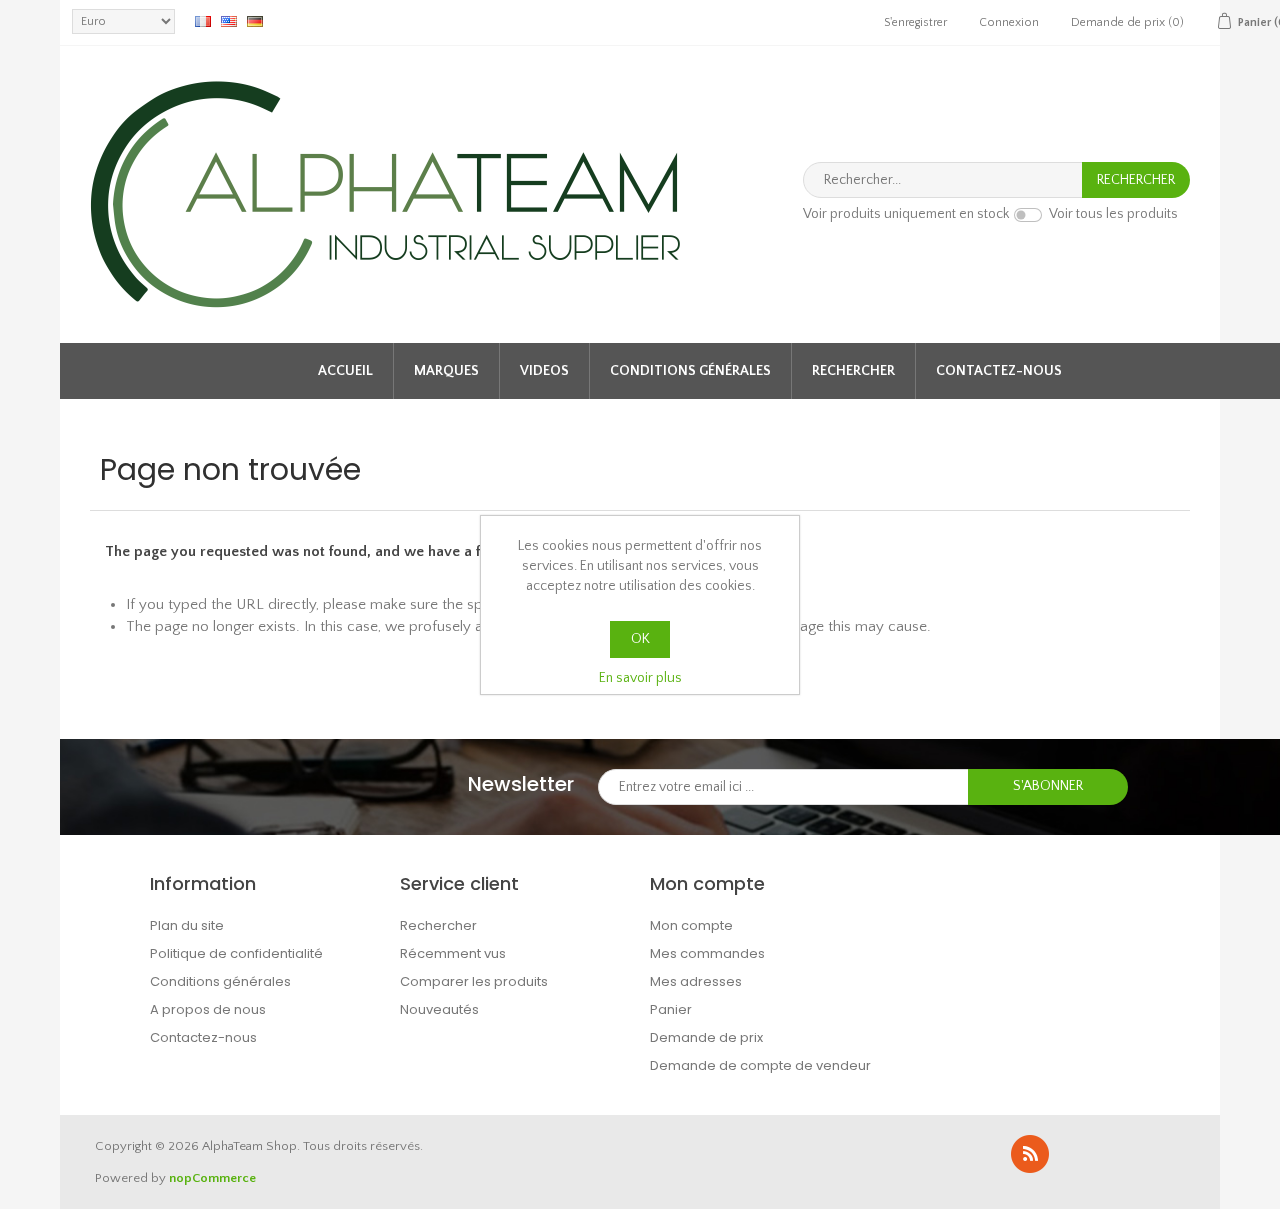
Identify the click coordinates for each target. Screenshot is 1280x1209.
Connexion (1009, 22)
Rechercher (853, 371)
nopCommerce (212, 1178)
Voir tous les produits (1113, 215)
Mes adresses (696, 981)
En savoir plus (640, 678)
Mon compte (691, 925)
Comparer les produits (474, 981)
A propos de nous (208, 1009)
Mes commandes (707, 953)
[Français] (203, 21)
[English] (229, 21)
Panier (671, 1009)
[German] (255, 21)
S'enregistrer (915, 22)
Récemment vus (453, 953)
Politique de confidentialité (236, 953)
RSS (1030, 1154)
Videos (544, 371)
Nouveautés (439, 1009)
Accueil (345, 371)
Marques (446, 371)
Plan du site (187, 925)
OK (640, 639)
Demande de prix (706, 1037)
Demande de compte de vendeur (760, 1065)
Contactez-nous (999, 371)
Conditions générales (690, 371)
